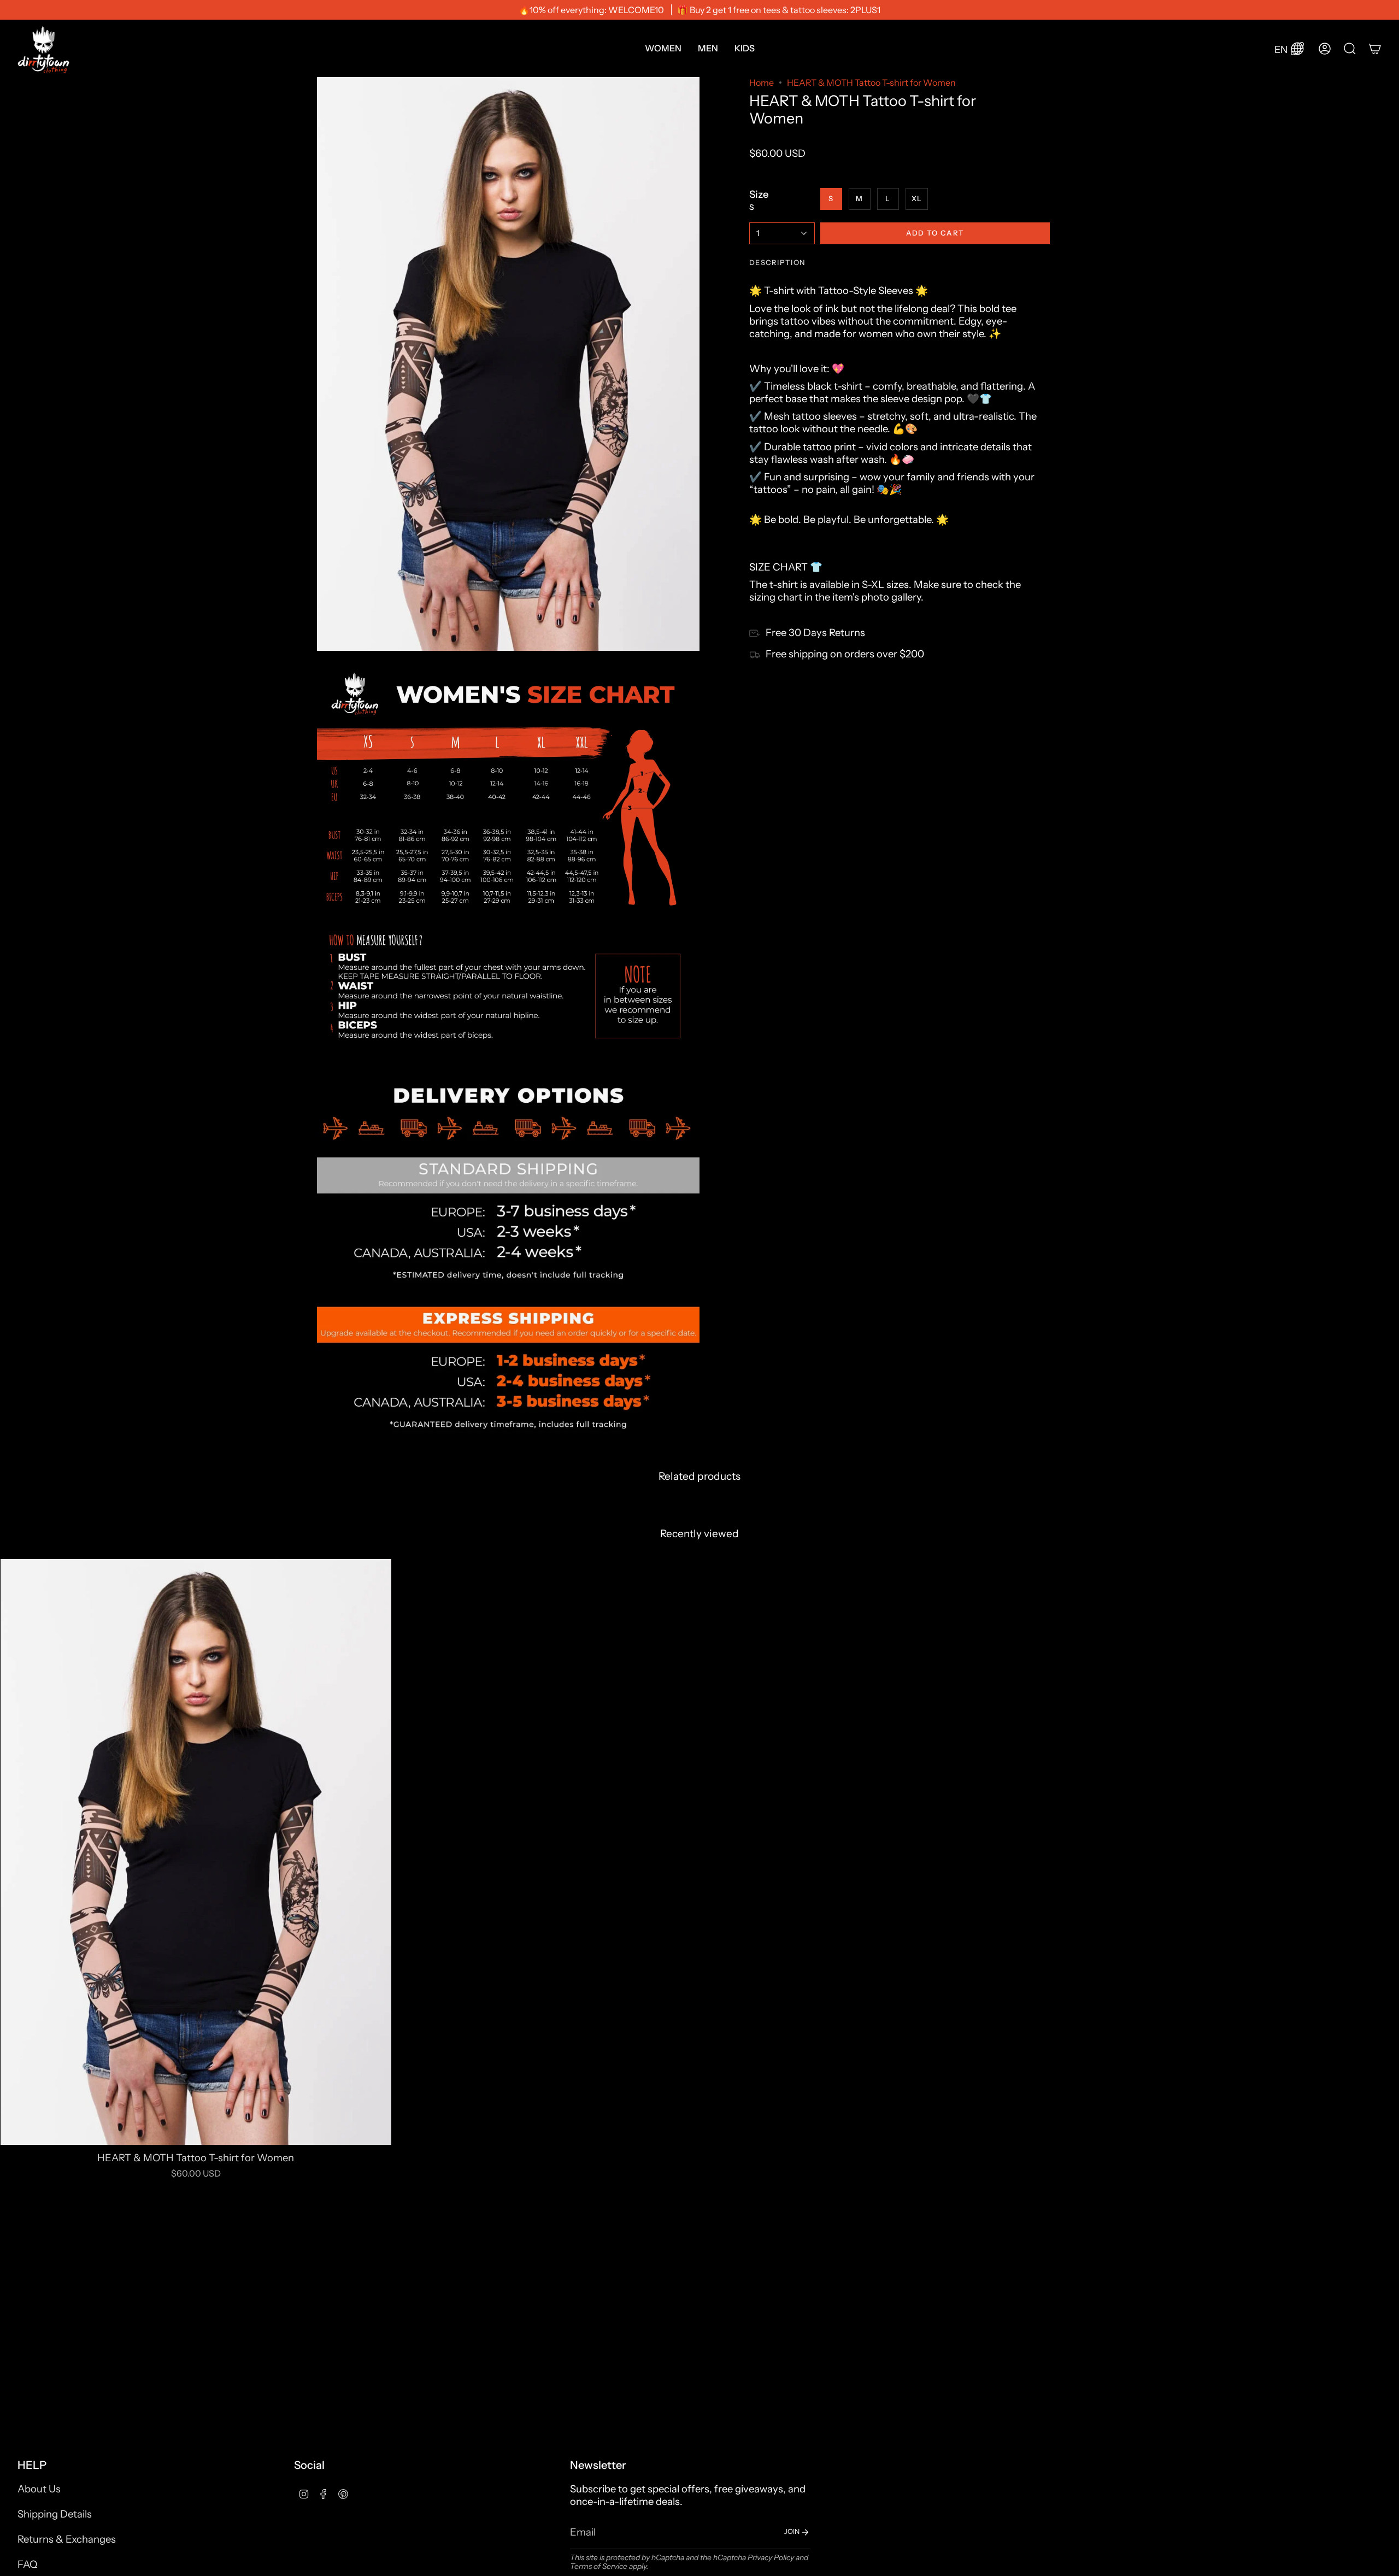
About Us (39, 2489)
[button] (663, 48)
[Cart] (1375, 49)
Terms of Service (599, 2566)
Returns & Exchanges (67, 2539)
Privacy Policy (771, 2557)
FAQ (27, 2564)
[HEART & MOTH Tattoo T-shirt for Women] (196, 1852)
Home (762, 83)
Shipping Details (55, 2514)
